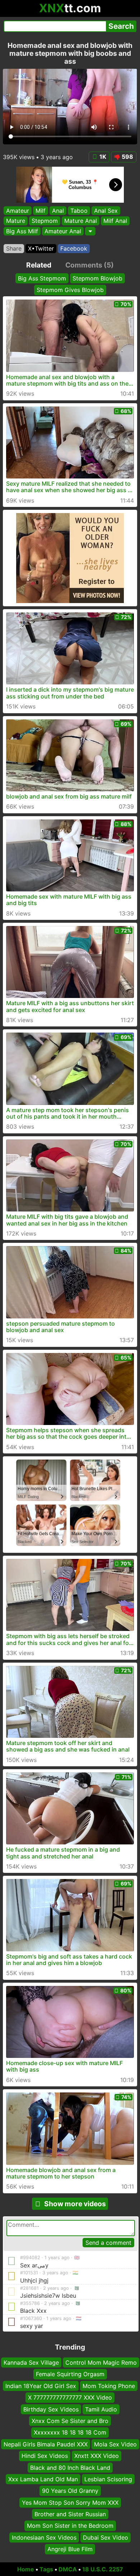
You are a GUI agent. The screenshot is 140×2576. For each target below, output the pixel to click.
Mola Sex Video (115, 2444)
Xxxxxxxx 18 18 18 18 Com (70, 2432)
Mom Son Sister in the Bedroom (70, 2526)
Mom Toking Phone (109, 2386)
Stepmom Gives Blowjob (70, 290)
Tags (46, 2569)
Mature (16, 221)
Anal (58, 211)
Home (26, 2569)
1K (103, 157)
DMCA (68, 2569)
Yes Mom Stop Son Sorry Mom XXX (70, 2502)
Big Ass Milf (22, 231)
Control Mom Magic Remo (101, 2363)
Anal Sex (106, 211)
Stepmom (45, 221)
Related (39, 265)
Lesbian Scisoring (108, 2479)
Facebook (74, 248)
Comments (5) (90, 265)
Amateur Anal (63, 231)
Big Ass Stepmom (42, 278)
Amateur (18, 211)
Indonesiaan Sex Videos (44, 2537)
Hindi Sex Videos (45, 2456)
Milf (41, 211)
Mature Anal (81, 221)
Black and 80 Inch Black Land (70, 2467)
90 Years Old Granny (70, 2491)
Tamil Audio (101, 2409)
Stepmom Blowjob (97, 278)
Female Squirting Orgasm (70, 2374)
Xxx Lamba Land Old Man (43, 2479)
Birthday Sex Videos (51, 2409)
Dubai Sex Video (106, 2537)
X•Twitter (41, 248)
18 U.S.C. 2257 (103, 2569)
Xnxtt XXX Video (97, 2456)
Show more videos (75, 2204)
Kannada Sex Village (31, 2363)
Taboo (79, 211)
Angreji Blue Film (70, 2549)
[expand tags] (90, 231)
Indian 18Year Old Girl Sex (41, 2386)
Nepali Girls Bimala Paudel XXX (46, 2444)
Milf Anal (115, 221)
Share (14, 248)
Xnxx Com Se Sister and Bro (70, 2421)
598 (127, 157)
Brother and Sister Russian (70, 2514)
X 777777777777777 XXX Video (70, 2397)
